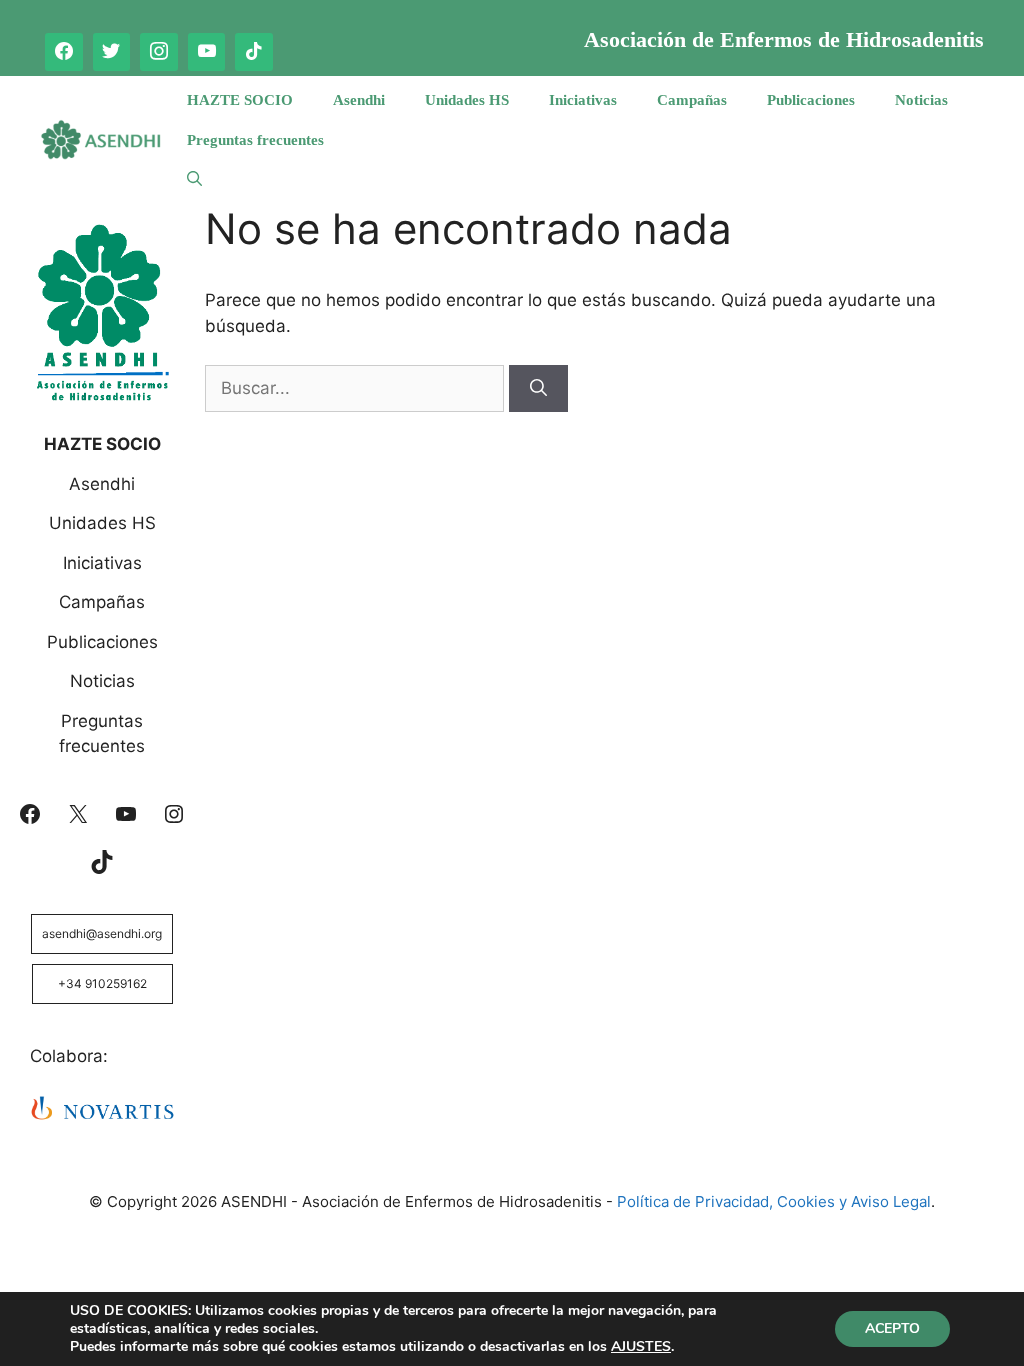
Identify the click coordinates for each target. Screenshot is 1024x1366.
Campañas (692, 100)
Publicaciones (811, 100)
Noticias (921, 100)
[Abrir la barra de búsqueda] (194, 180)
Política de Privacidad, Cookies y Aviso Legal (774, 1201)
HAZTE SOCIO (240, 100)
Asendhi (359, 100)
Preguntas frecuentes (255, 140)
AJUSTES (641, 1347)
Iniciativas (583, 100)
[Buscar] (538, 389)
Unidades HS (467, 100)
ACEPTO (892, 1328)
